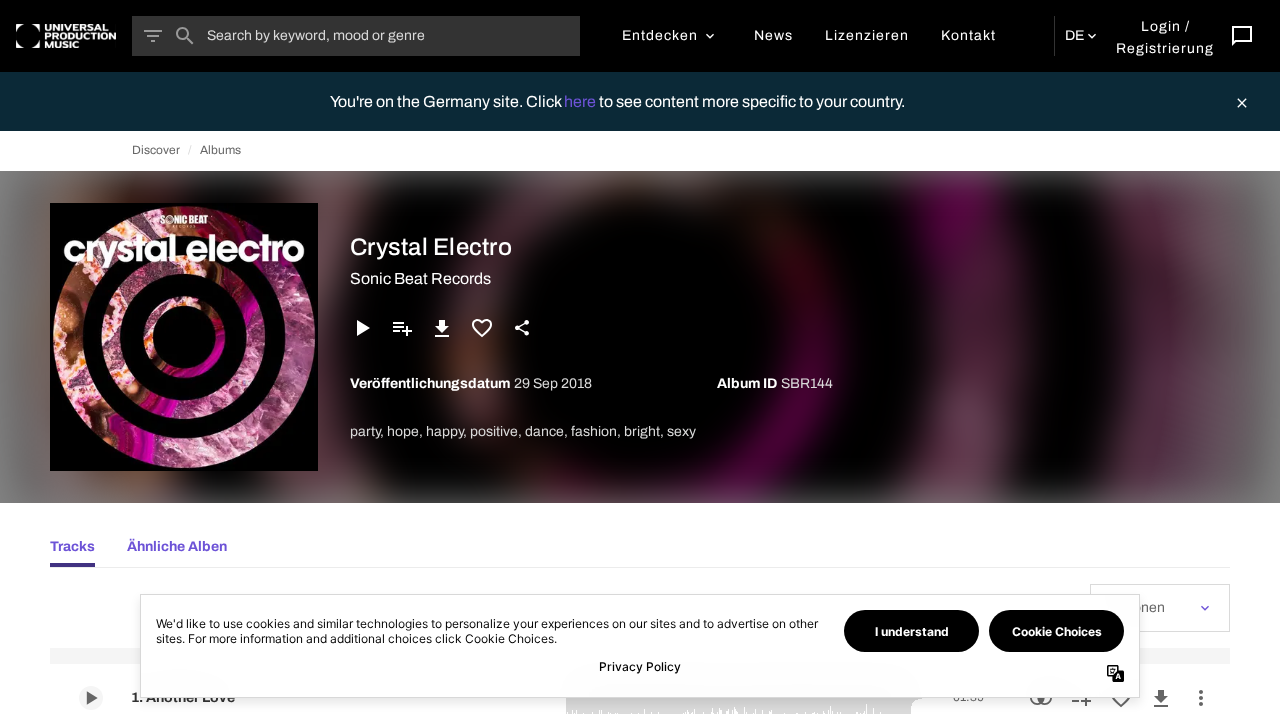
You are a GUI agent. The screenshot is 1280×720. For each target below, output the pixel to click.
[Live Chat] (1242, 36)
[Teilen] (522, 328)
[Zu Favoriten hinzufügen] (482, 328)
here (581, 101)
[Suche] (185, 36)
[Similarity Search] (1041, 698)
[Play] (362, 328)
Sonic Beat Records (420, 278)
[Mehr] (1201, 698)
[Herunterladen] (442, 328)
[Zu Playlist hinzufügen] (402, 328)
